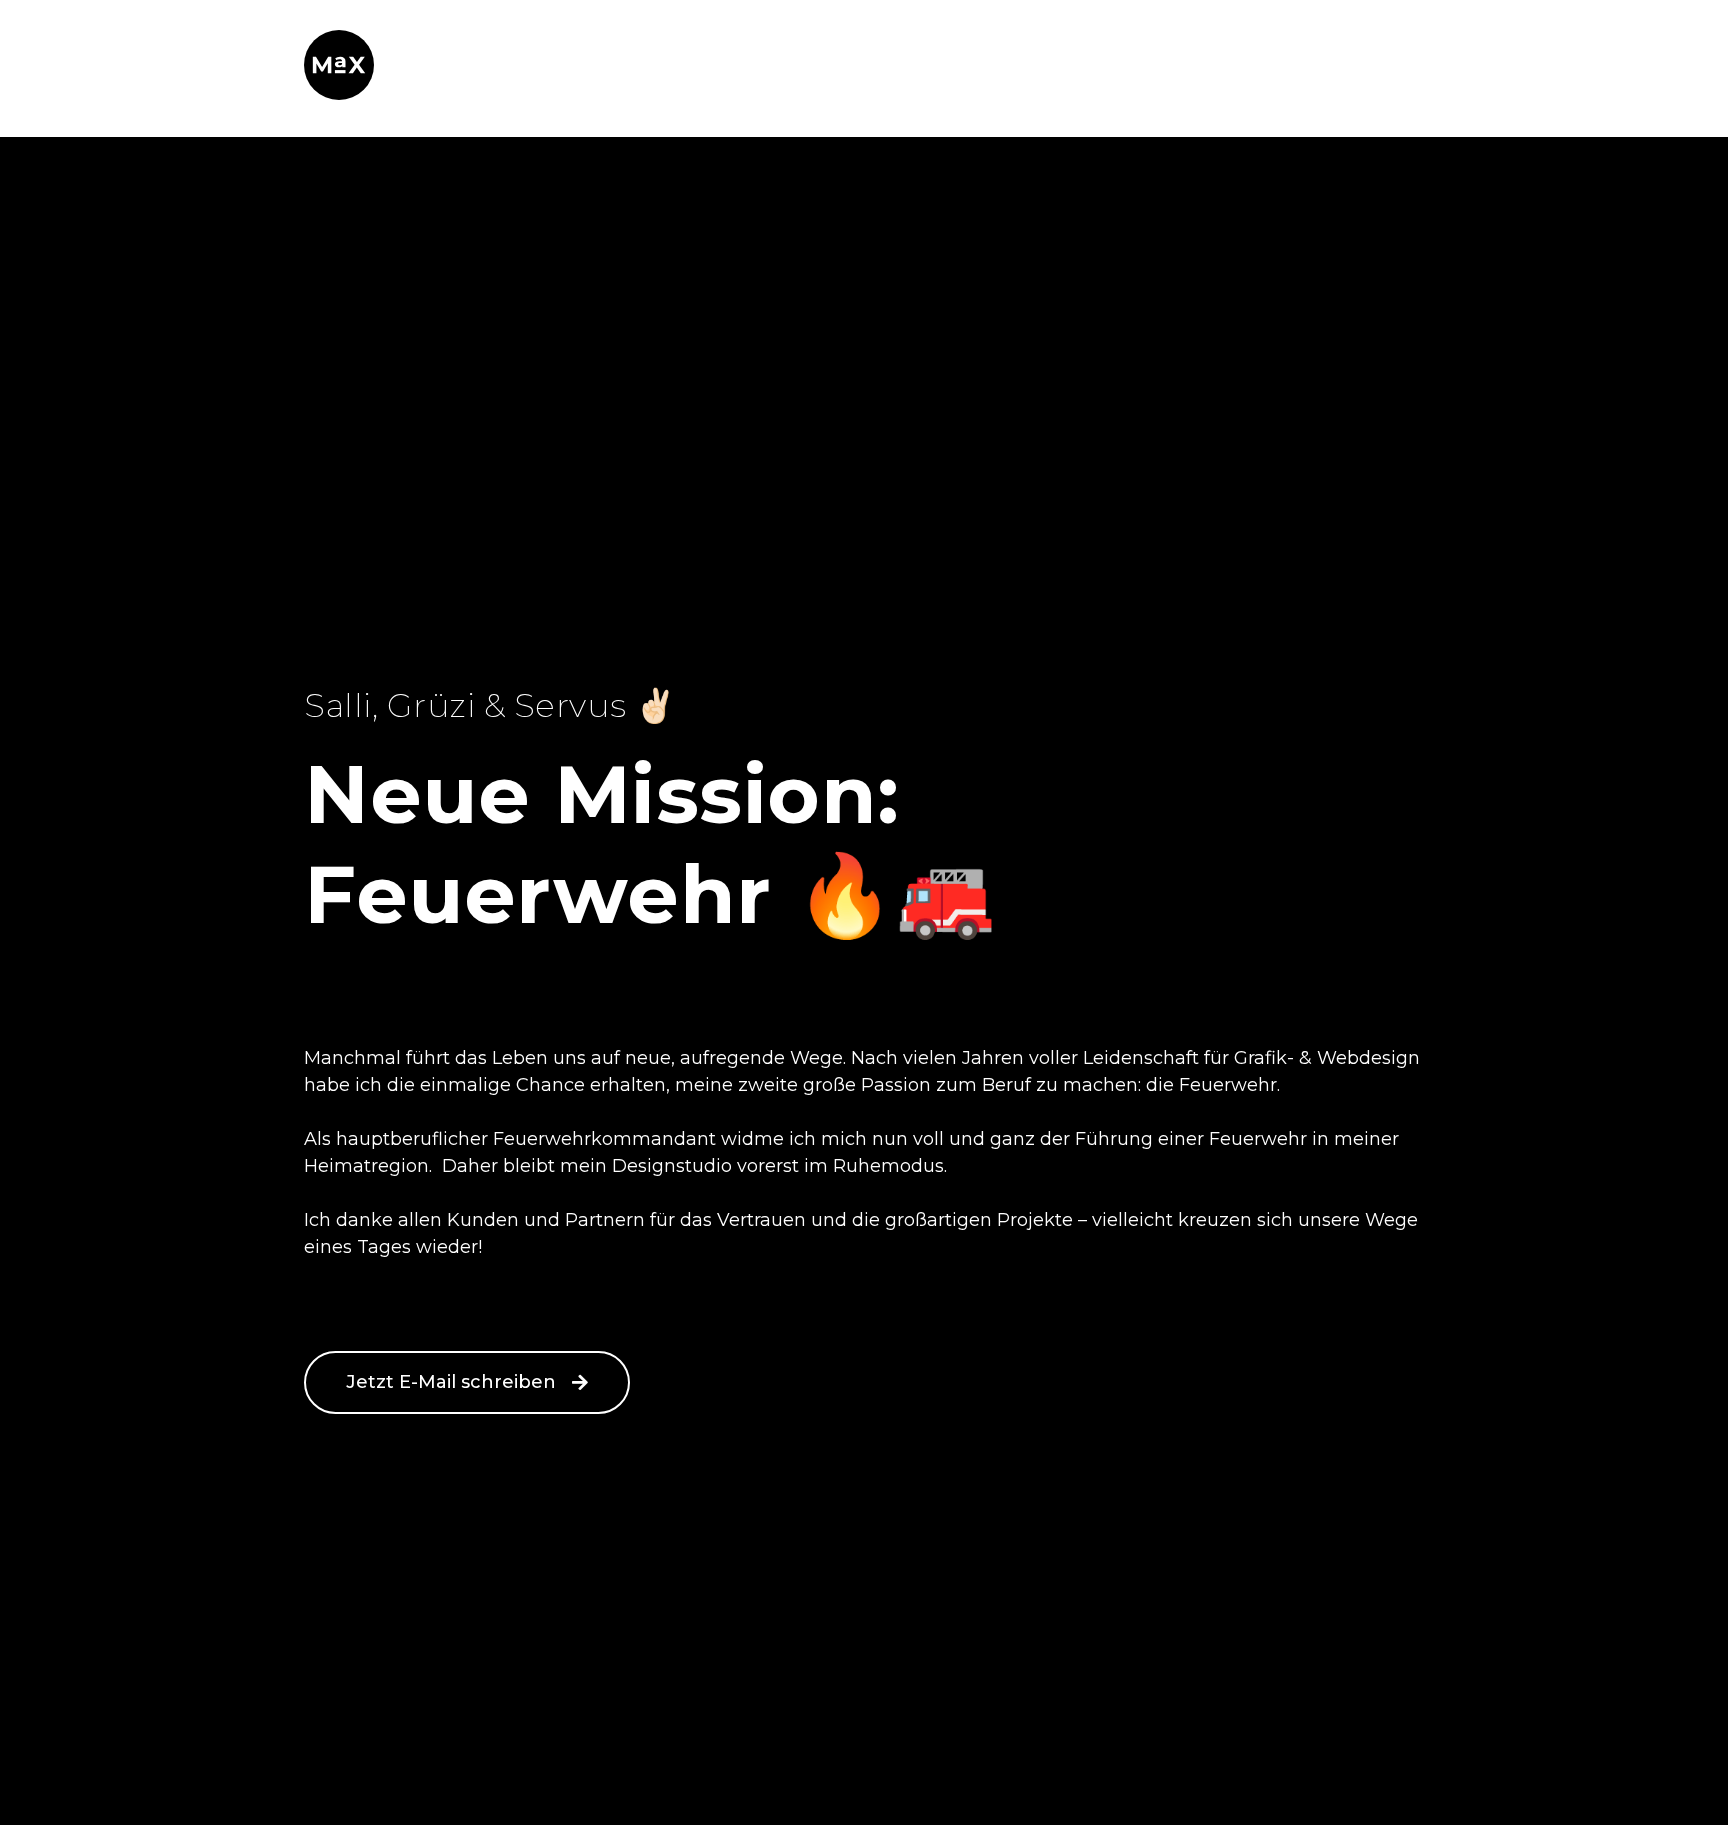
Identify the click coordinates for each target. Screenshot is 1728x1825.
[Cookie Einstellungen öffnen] (44, 1799)
